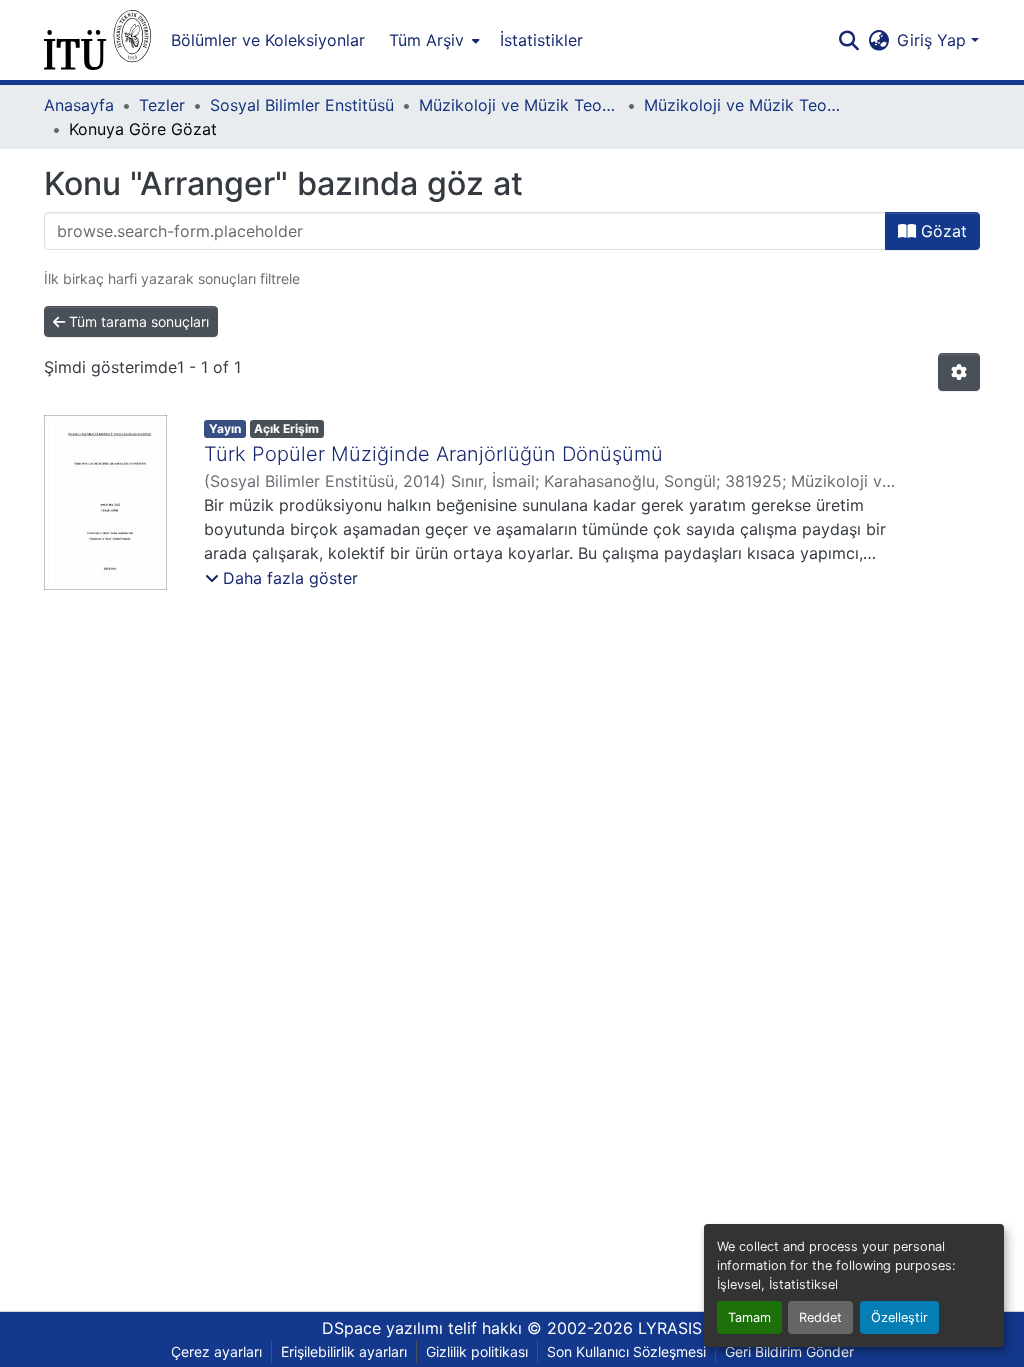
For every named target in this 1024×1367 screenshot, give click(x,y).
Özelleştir (899, 1317)
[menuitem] (432, 40)
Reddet (820, 1317)
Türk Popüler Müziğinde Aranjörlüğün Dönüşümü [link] (433, 454)
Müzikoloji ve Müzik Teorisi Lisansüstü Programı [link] (519, 105)
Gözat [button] (941, 231)
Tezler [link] (162, 105)
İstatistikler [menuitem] (541, 40)
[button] (97, 40)
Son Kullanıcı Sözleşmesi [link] (626, 1351)
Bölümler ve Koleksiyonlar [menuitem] (268, 40)
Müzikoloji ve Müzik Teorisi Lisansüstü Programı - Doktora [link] (744, 105)
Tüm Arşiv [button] (426, 40)
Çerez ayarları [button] (216, 1351)
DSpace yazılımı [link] (382, 1328)
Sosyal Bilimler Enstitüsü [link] (302, 105)
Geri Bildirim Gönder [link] (789, 1351)
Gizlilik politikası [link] (477, 1351)
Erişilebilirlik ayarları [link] (344, 1351)
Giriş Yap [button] (934, 40)
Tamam (749, 1317)
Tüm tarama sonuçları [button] (137, 321)
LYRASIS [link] (670, 1328)
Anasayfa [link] (79, 105)
